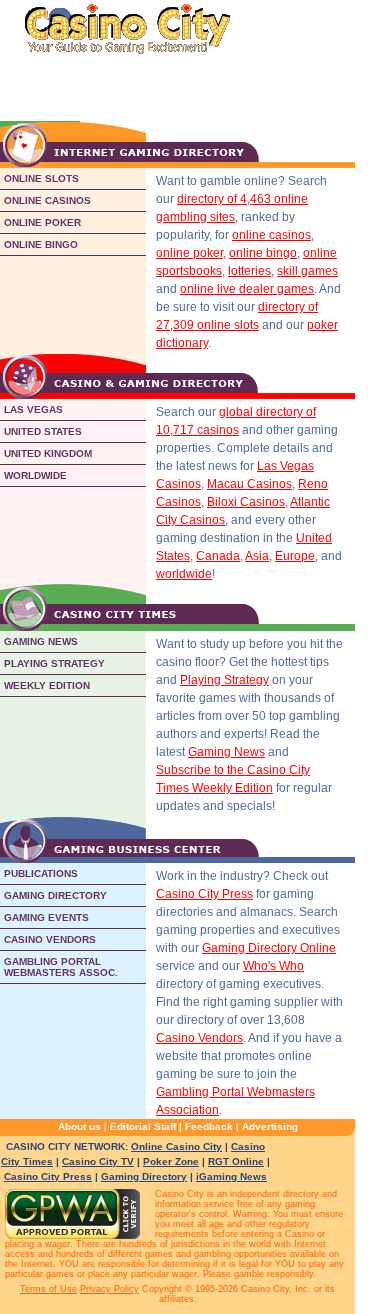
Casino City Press (204, 894)
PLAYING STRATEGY (54, 663)
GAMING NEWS (41, 641)
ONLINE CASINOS (47, 200)
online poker (189, 253)
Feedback (209, 1126)
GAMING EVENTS (46, 917)
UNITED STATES (43, 431)
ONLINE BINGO (41, 244)
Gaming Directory (144, 1176)
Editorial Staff (143, 1126)
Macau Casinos (249, 484)
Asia (257, 556)
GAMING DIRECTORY (55, 895)
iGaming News (231, 1176)
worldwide (184, 574)
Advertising (270, 1126)
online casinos (271, 235)
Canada (218, 556)
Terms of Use (48, 1289)
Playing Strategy (224, 680)
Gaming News (226, 752)
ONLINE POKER (42, 222)
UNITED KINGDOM (48, 453)
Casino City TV (98, 1161)
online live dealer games (247, 289)
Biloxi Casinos (246, 502)
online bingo (263, 253)
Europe (295, 556)
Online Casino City (176, 1146)
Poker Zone (171, 1161)
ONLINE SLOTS (41, 178)
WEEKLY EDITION (47, 685)
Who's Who (273, 966)
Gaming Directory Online (269, 948)
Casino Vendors (199, 1038)
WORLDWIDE (35, 475)
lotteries (249, 271)
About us (79, 1126)
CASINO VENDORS (50, 939)
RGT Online (236, 1161)
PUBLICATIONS (41, 873)
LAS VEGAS (33, 409)
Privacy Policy (109, 1289)
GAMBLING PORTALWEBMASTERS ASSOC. (61, 967)
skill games (307, 271)
